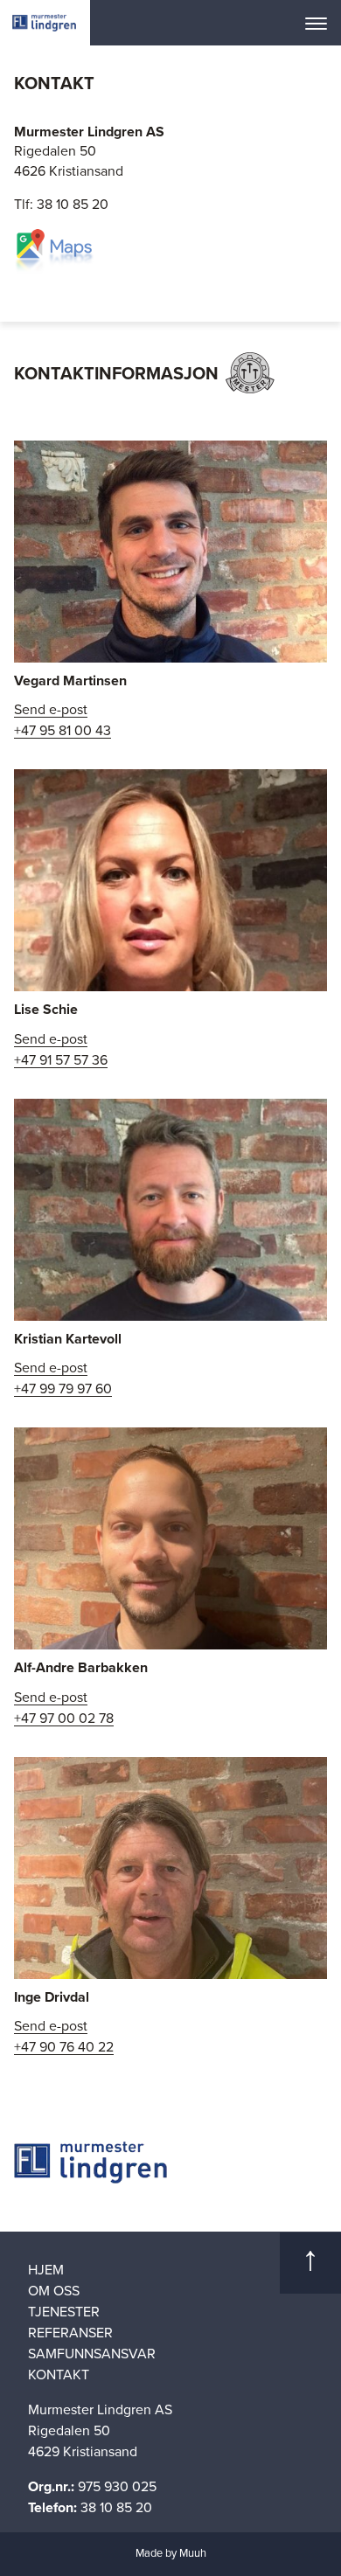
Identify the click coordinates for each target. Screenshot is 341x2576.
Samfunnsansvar (92, 2354)
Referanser (70, 2333)
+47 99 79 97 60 (63, 1389)
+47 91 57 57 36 (61, 1061)
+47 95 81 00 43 (63, 731)
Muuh (193, 2553)
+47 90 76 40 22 (64, 2048)
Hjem (46, 2270)
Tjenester (64, 2312)
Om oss (54, 2291)
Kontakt (59, 2375)
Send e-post (51, 710)
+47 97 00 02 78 (64, 1719)
